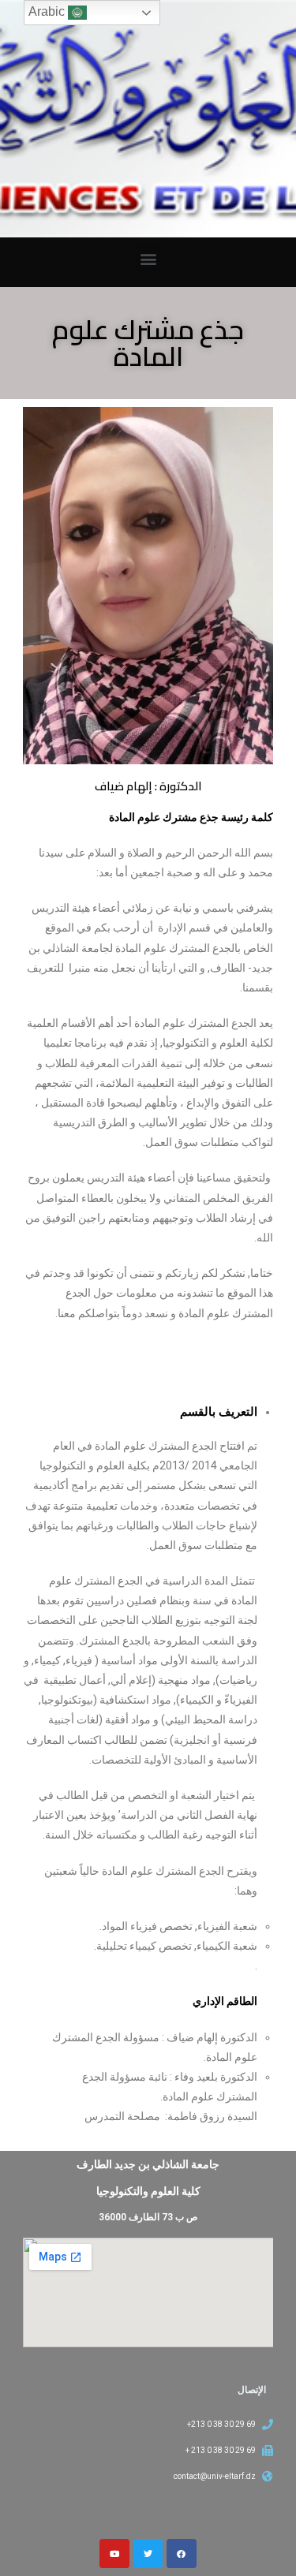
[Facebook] (181, 2554)
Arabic (48, 11)
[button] (148, 258)
